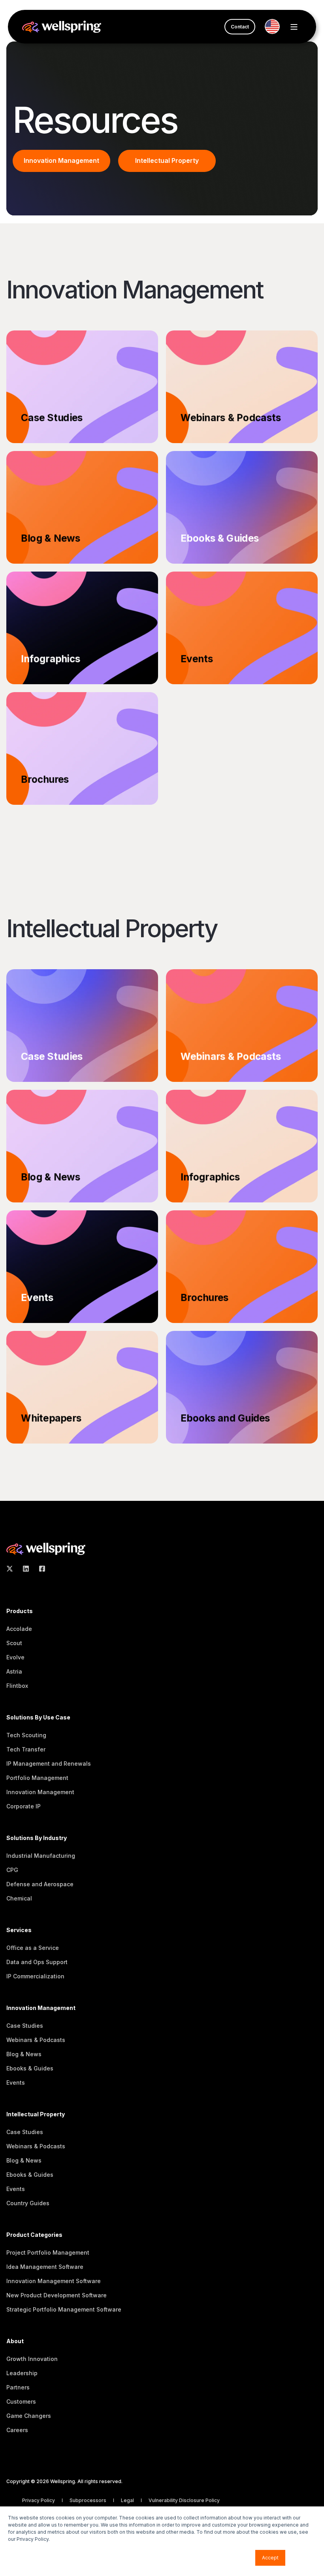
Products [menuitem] (20, 1611)
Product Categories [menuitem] (34, 2235)
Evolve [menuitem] (15, 1657)
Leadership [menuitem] (22, 2373)
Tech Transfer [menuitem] (26, 1749)
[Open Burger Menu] (294, 27)
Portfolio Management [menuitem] (37, 1778)
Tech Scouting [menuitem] (26, 1735)
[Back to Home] (62, 26)
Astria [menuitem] (14, 1671)
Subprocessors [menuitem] (89, 2500)
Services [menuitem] (19, 1930)
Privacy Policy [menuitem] (39, 2500)
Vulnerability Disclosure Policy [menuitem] (184, 2500)
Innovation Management (61, 160)
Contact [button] (240, 27)
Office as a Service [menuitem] (33, 1948)
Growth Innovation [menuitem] (32, 2359)
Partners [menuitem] (18, 2387)
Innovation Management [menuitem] (40, 1792)
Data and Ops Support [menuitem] (37, 1962)
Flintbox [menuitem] (17, 1686)
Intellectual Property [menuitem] (36, 2115)
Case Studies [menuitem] (25, 2026)
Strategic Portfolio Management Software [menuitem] (64, 2309)
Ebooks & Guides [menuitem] (30, 2068)
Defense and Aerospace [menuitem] (40, 1884)
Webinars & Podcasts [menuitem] (36, 2040)
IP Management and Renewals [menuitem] (49, 1764)
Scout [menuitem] (14, 1643)
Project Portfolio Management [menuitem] (48, 2252)
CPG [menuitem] (12, 1870)
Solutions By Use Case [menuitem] (38, 1718)
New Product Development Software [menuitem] (57, 2295)
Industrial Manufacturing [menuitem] (41, 1856)
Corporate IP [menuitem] (24, 1806)
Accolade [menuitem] (19, 1629)
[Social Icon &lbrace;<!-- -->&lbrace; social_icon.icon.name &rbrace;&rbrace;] (12, 1569)
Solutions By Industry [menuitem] (37, 1838)
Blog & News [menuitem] (24, 2054)
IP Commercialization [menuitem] (35, 1976)
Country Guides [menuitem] (28, 2203)
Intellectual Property (167, 160)
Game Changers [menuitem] (29, 2416)
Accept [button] (270, 2558)
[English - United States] (275, 26)
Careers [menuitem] (17, 2430)
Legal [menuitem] (128, 2500)
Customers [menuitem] (21, 2401)
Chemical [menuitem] (19, 1898)
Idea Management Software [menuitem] (45, 2267)
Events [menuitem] (16, 2083)
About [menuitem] (15, 2341)
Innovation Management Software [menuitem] (54, 2281)
